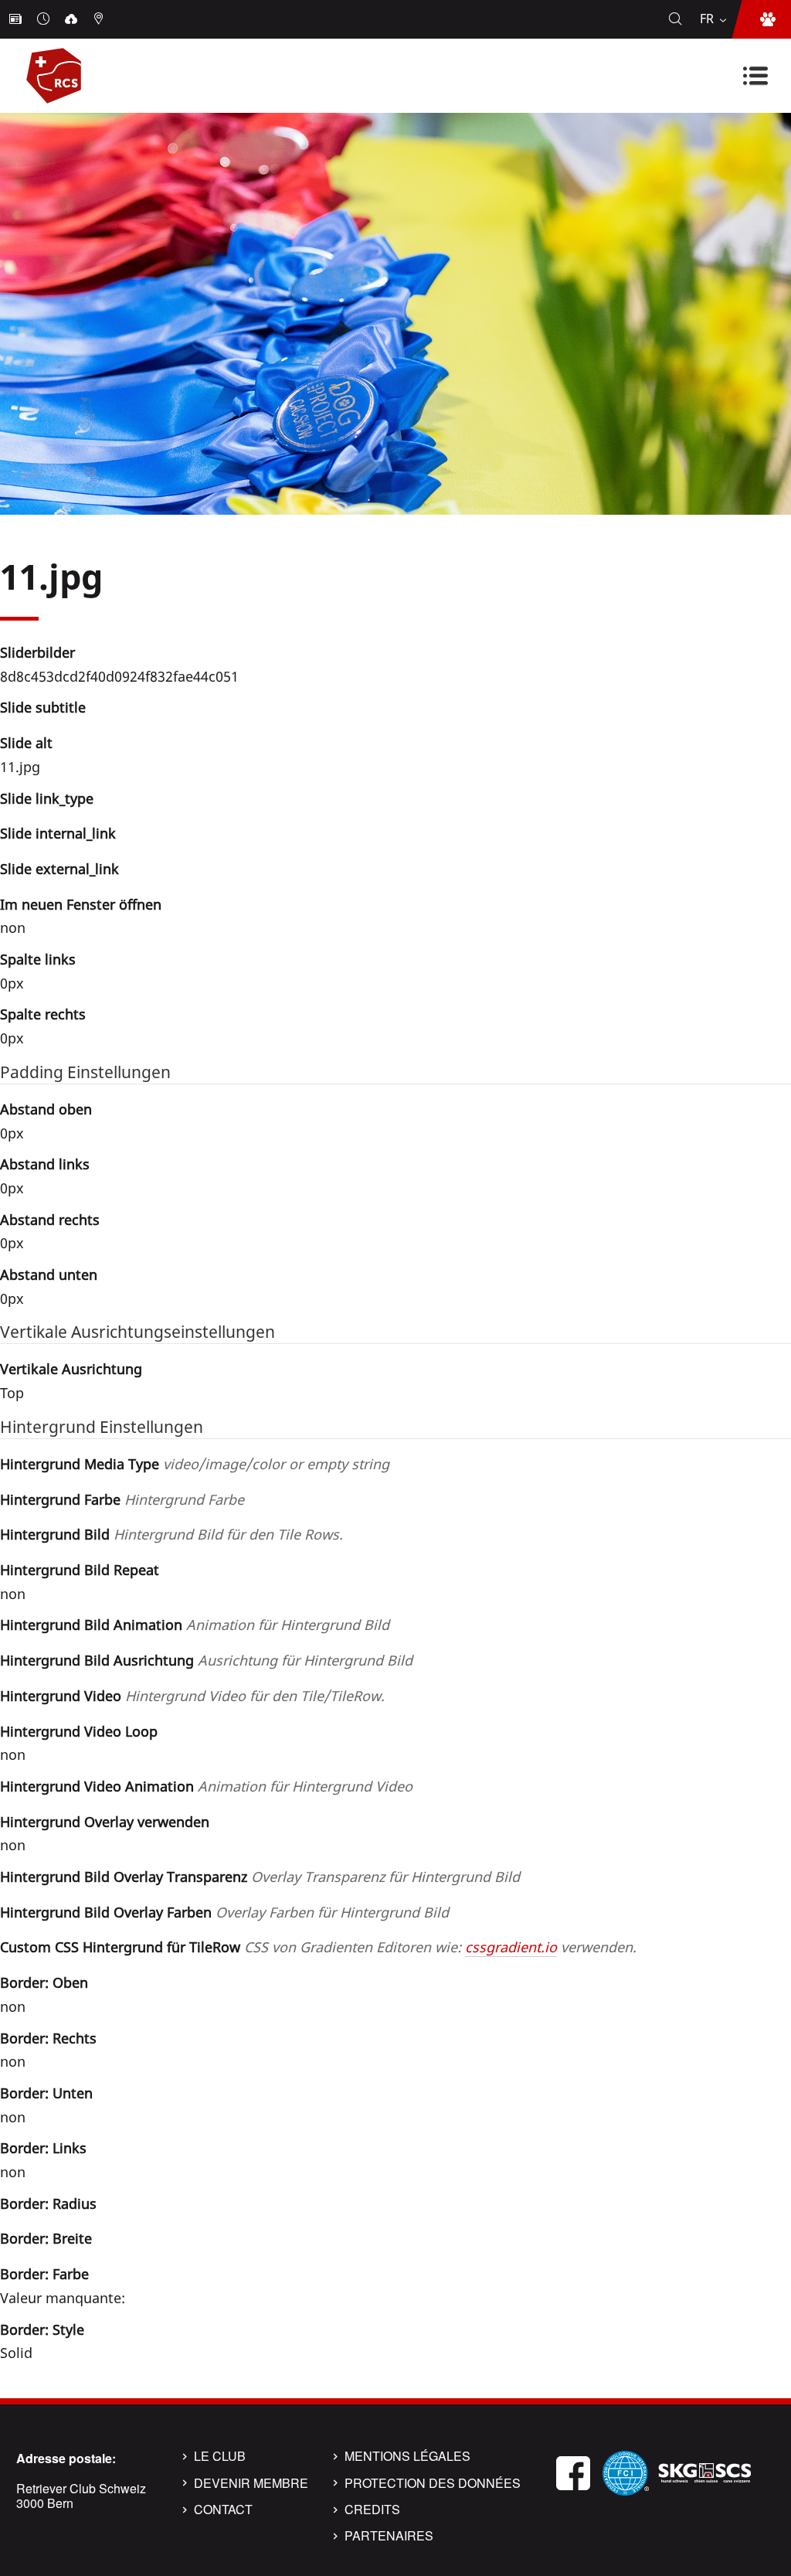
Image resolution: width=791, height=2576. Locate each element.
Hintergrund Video (192, 1696)
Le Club (220, 2456)
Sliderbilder (37, 652)
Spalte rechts (43, 1014)
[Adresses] (100, 19)
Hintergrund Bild (171, 1534)
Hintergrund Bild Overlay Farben (224, 1912)
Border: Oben (44, 1982)
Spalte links (38, 959)
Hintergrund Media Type (195, 1464)
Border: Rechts (48, 2038)
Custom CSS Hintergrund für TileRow (318, 1947)
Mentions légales (407, 2456)
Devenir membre (251, 2483)
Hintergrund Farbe (122, 1499)
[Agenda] (45, 19)
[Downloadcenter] (73, 19)
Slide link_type (47, 798)
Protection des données (433, 2483)
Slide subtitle (43, 707)
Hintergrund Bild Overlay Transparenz (260, 1877)
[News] (17, 19)
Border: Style (42, 2329)
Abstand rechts (50, 1220)
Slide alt (26, 743)
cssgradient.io (511, 1947)
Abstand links (45, 1164)
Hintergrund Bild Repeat (80, 1570)
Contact (223, 2510)
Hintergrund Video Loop (79, 1731)
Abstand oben (46, 1109)
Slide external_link (59, 869)
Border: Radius (48, 2203)
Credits (372, 2510)
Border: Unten (46, 2093)
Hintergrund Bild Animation (195, 1625)
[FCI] (626, 2471)
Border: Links (43, 2148)
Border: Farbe (44, 2274)
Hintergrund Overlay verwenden (105, 1822)
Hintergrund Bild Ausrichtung (206, 1660)
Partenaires (389, 2536)
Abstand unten (49, 1274)
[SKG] (704, 2471)
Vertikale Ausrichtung (71, 1369)
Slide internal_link (58, 833)
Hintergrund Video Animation (206, 1786)
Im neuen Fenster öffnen (81, 904)
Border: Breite (46, 2238)
